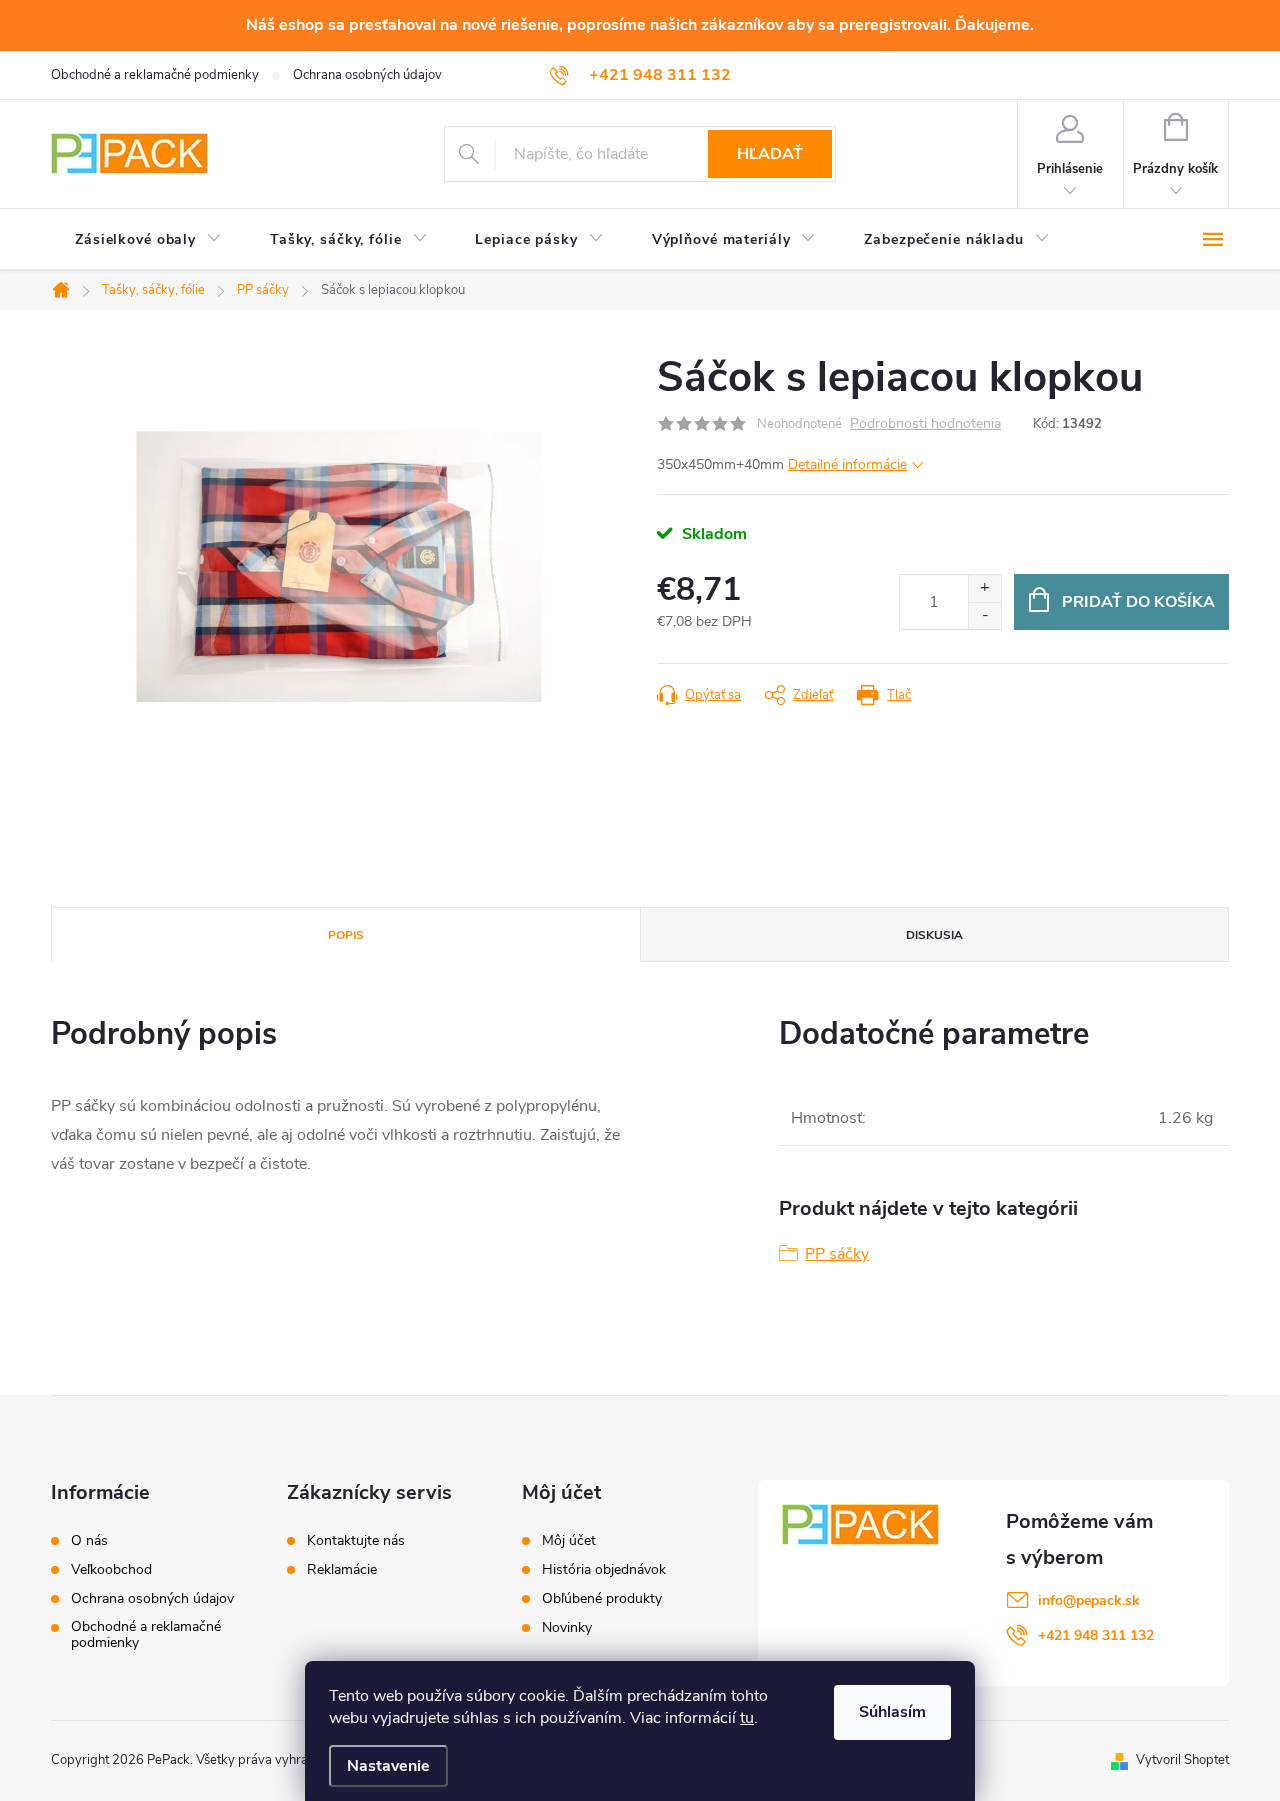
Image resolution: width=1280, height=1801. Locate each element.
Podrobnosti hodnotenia (925, 424)
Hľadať (770, 154)
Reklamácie (342, 1570)
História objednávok (604, 1570)
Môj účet (569, 1541)
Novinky (567, 1628)
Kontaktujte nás (356, 1541)
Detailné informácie (847, 464)
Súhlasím (892, 1712)
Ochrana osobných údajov (367, 75)
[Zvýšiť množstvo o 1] (984, 588)
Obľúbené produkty (602, 1599)
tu (747, 1718)
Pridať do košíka (1138, 602)
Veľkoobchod (111, 1570)
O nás (89, 1541)
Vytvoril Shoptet (1182, 1760)
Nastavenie (388, 1766)
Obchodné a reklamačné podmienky (155, 75)
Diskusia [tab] (934, 935)
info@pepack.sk (1089, 1600)
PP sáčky (837, 1254)
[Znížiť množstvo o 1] (984, 615)
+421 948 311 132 (1096, 1635)
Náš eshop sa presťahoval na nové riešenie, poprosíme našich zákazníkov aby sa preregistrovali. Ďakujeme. (640, 25)
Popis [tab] (346, 935)
